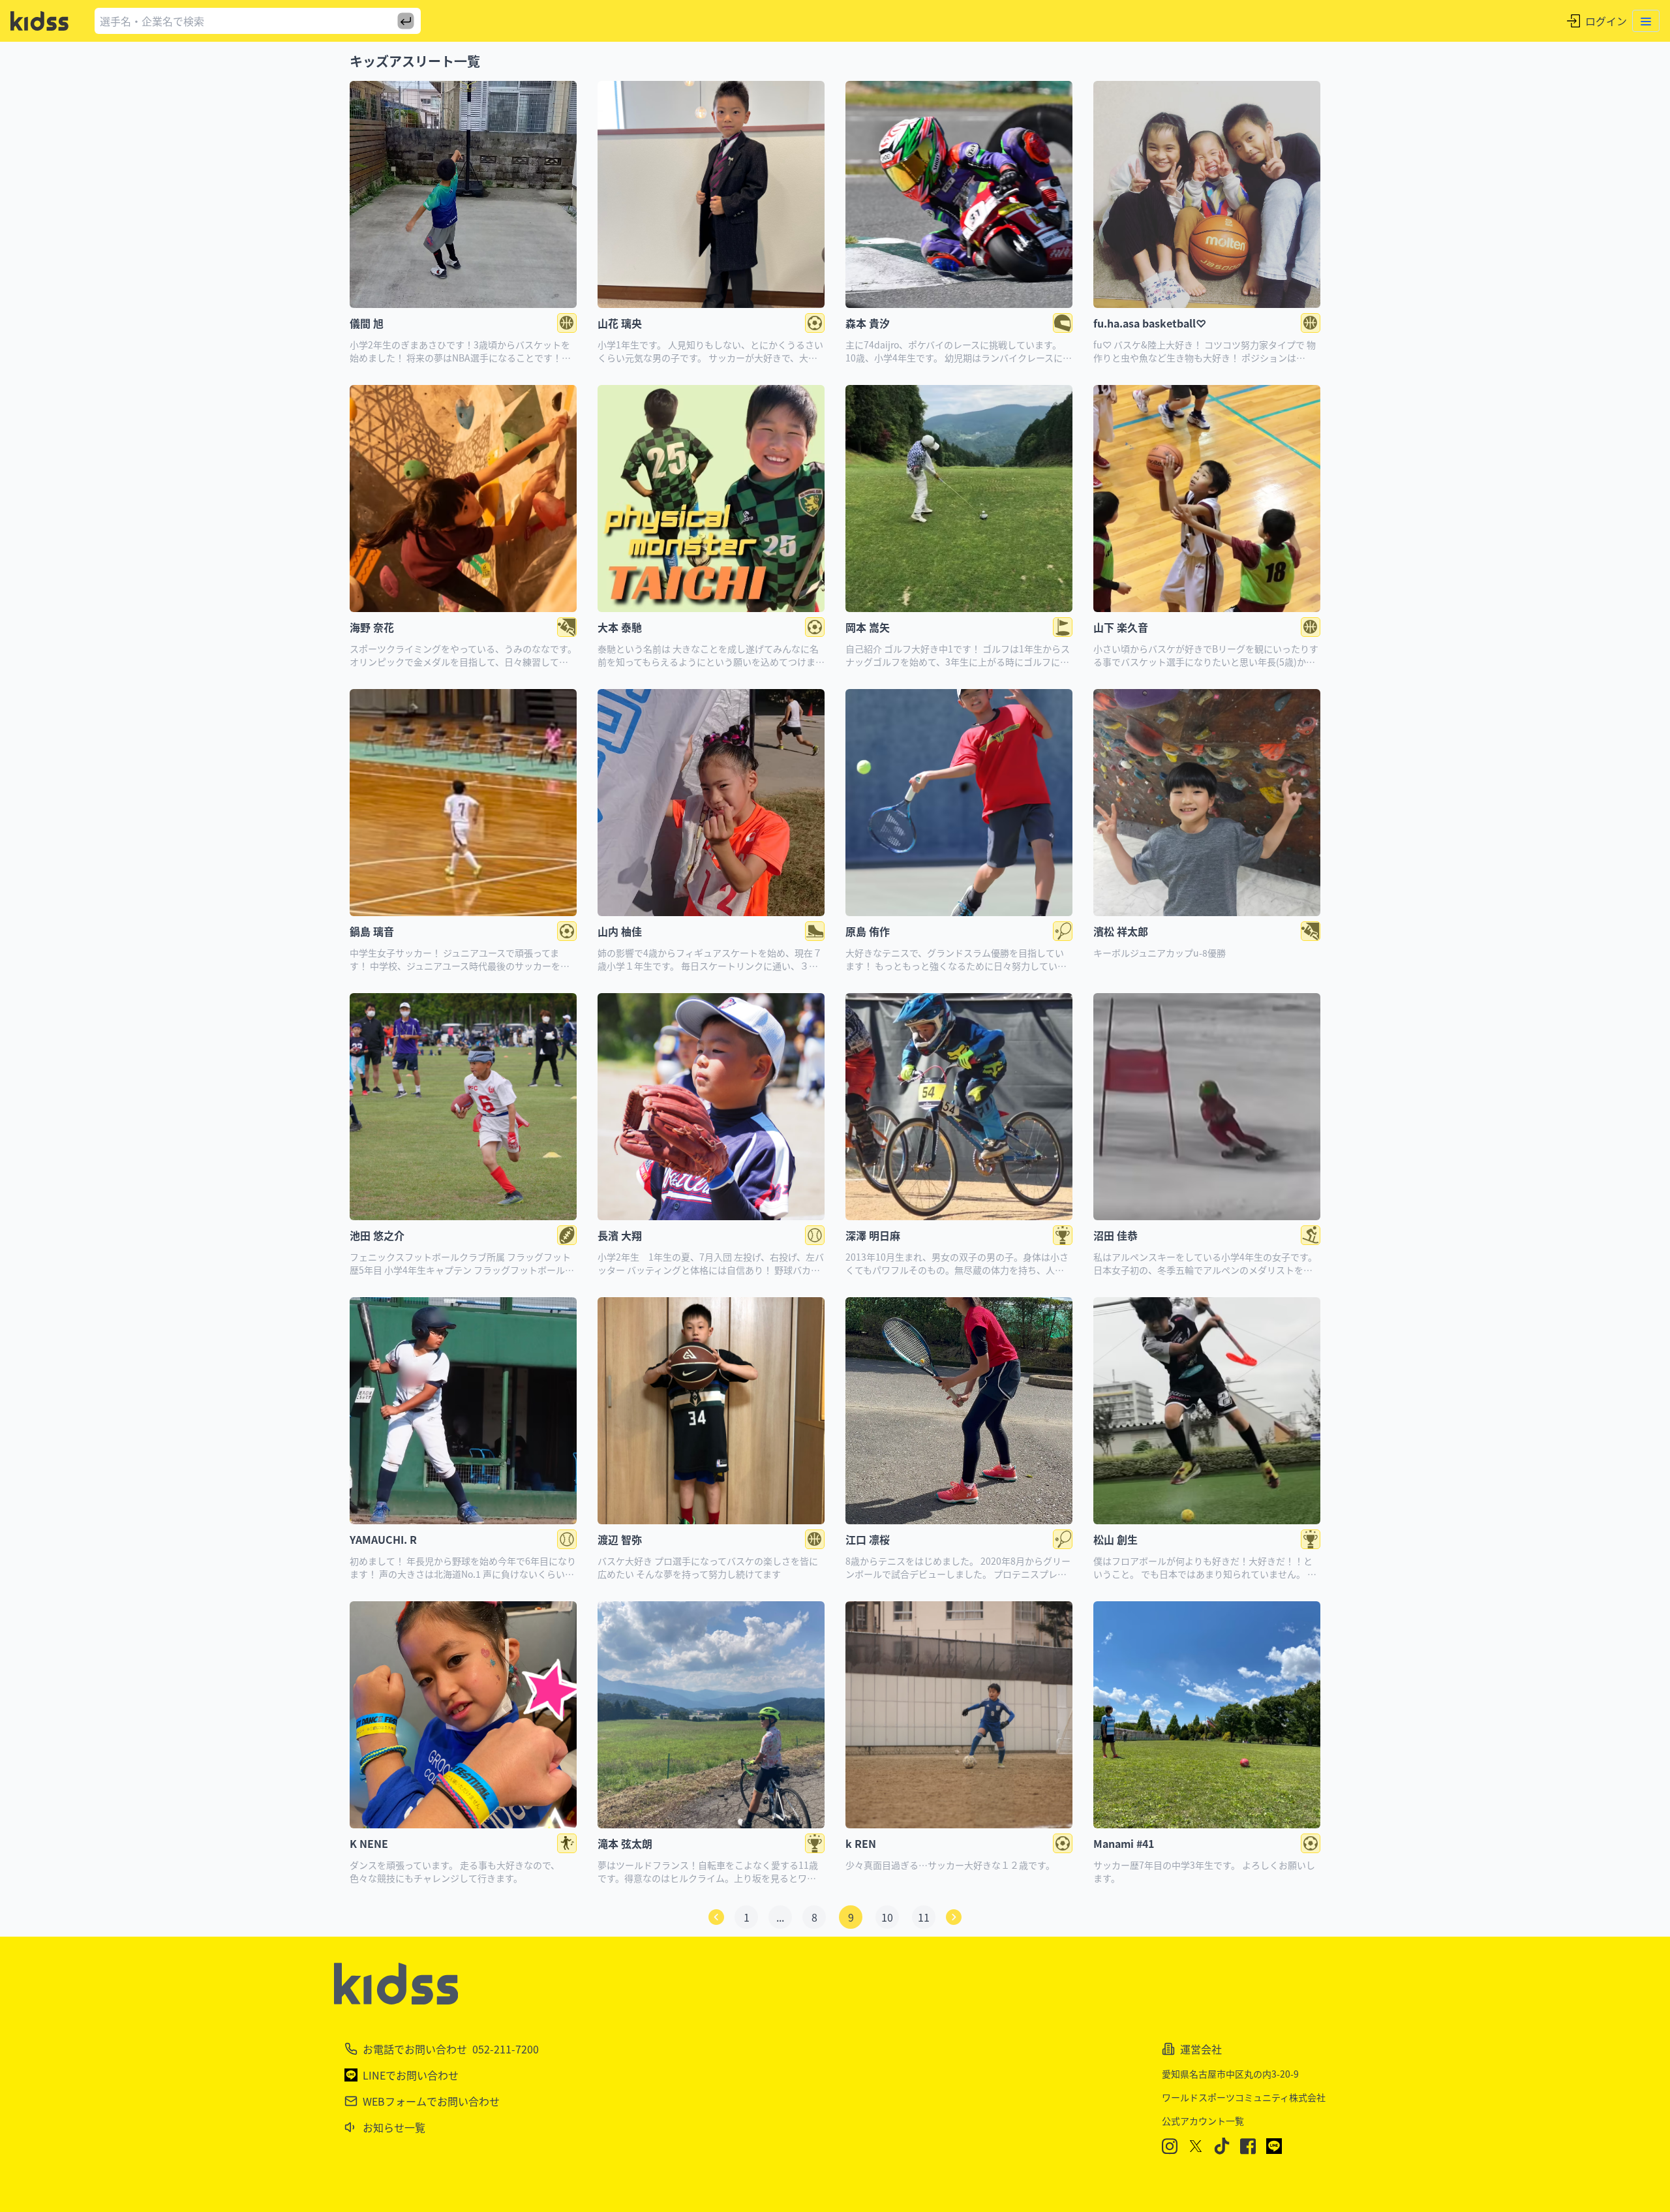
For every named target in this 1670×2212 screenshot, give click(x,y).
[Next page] (954, 1917)
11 (924, 1917)
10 (887, 1917)
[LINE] (1274, 2146)
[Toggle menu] (1646, 21)
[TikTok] (1222, 2146)
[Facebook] (1248, 2146)
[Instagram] (1170, 2146)
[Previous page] (716, 1917)
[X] (1196, 2146)
